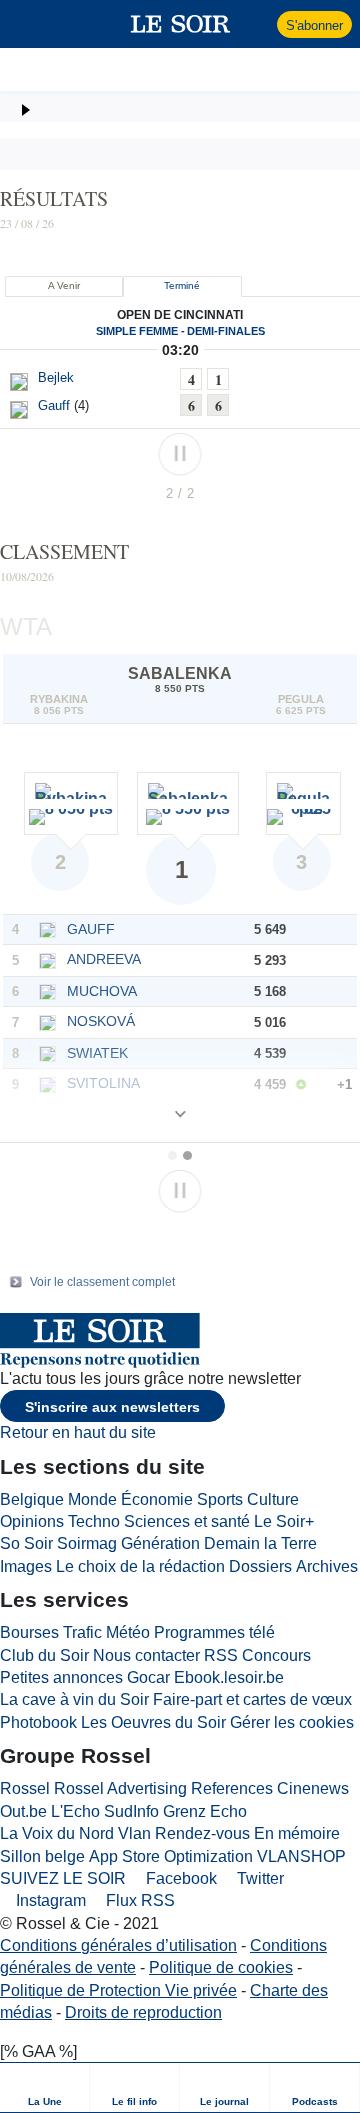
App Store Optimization (171, 1856)
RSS (221, 1655)
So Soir (26, 1543)
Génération (160, 1543)
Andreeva (104, 959)
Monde (92, 1499)
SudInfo (131, 1811)
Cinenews (313, 1788)
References (232, 1788)
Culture (273, 1499)
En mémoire (297, 1833)
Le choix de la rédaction (140, 1566)
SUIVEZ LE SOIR (63, 1878)
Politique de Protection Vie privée (118, 1990)
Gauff (91, 929)
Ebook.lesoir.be (229, 1677)
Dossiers (260, 1566)
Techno (94, 1521)
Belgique (32, 1499)
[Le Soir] (180, 24)
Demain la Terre (260, 1543)
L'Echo (75, 1811)
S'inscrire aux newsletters (112, 1407)
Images (26, 1566)
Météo (128, 1632)
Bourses (29, 1632)
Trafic (82, 1632)
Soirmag (87, 1543)
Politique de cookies (221, 1967)
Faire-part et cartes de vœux (252, 1699)
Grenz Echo (205, 1811)
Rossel (25, 1788)
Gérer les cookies (292, 1722)
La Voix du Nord (57, 1833)
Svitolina (103, 1083)
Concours (276, 1655)
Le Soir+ (284, 1521)
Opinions (32, 1521)
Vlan (134, 1833)
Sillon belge (42, 1856)
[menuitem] (45, 2087)
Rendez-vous (202, 1833)
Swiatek (97, 1053)
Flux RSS (138, 1900)
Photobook (38, 1722)
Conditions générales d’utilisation (118, 1945)
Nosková (101, 1021)
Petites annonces (61, 1677)
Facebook (179, 1878)
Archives (327, 1566)
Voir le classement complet (102, 1282)
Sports (220, 1499)
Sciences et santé (187, 1521)
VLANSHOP (301, 1856)
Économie (157, 1499)
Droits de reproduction (143, 2012)
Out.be (23, 1811)
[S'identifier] (259, 24)
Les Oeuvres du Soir (153, 1722)
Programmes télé (214, 1632)
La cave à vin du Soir (74, 1699)
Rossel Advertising (120, 1788)
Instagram (49, 1900)
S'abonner (314, 25)
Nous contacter (146, 1655)
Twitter (258, 1878)
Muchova (102, 991)
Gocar (148, 1677)
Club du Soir (44, 1655)
